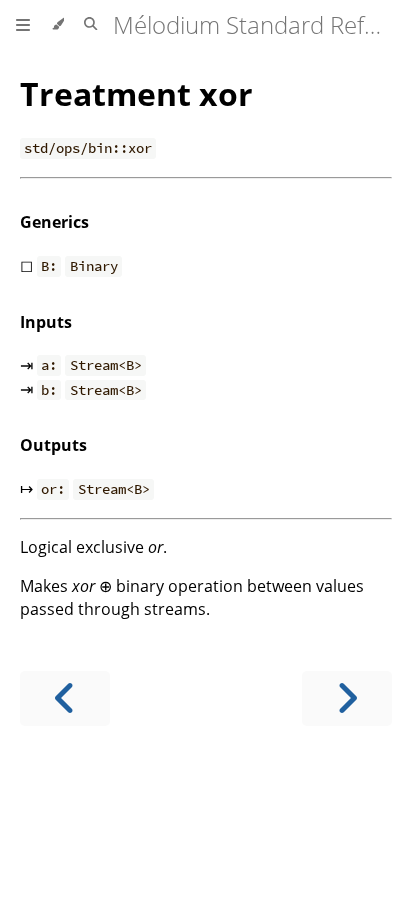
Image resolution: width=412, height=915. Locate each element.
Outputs (53, 445)
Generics (54, 222)
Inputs (46, 322)
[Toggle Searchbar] (90, 25)
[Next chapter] (347, 698)
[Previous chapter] (65, 698)
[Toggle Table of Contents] (23, 25)
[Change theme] (57, 25)
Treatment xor (136, 93)
